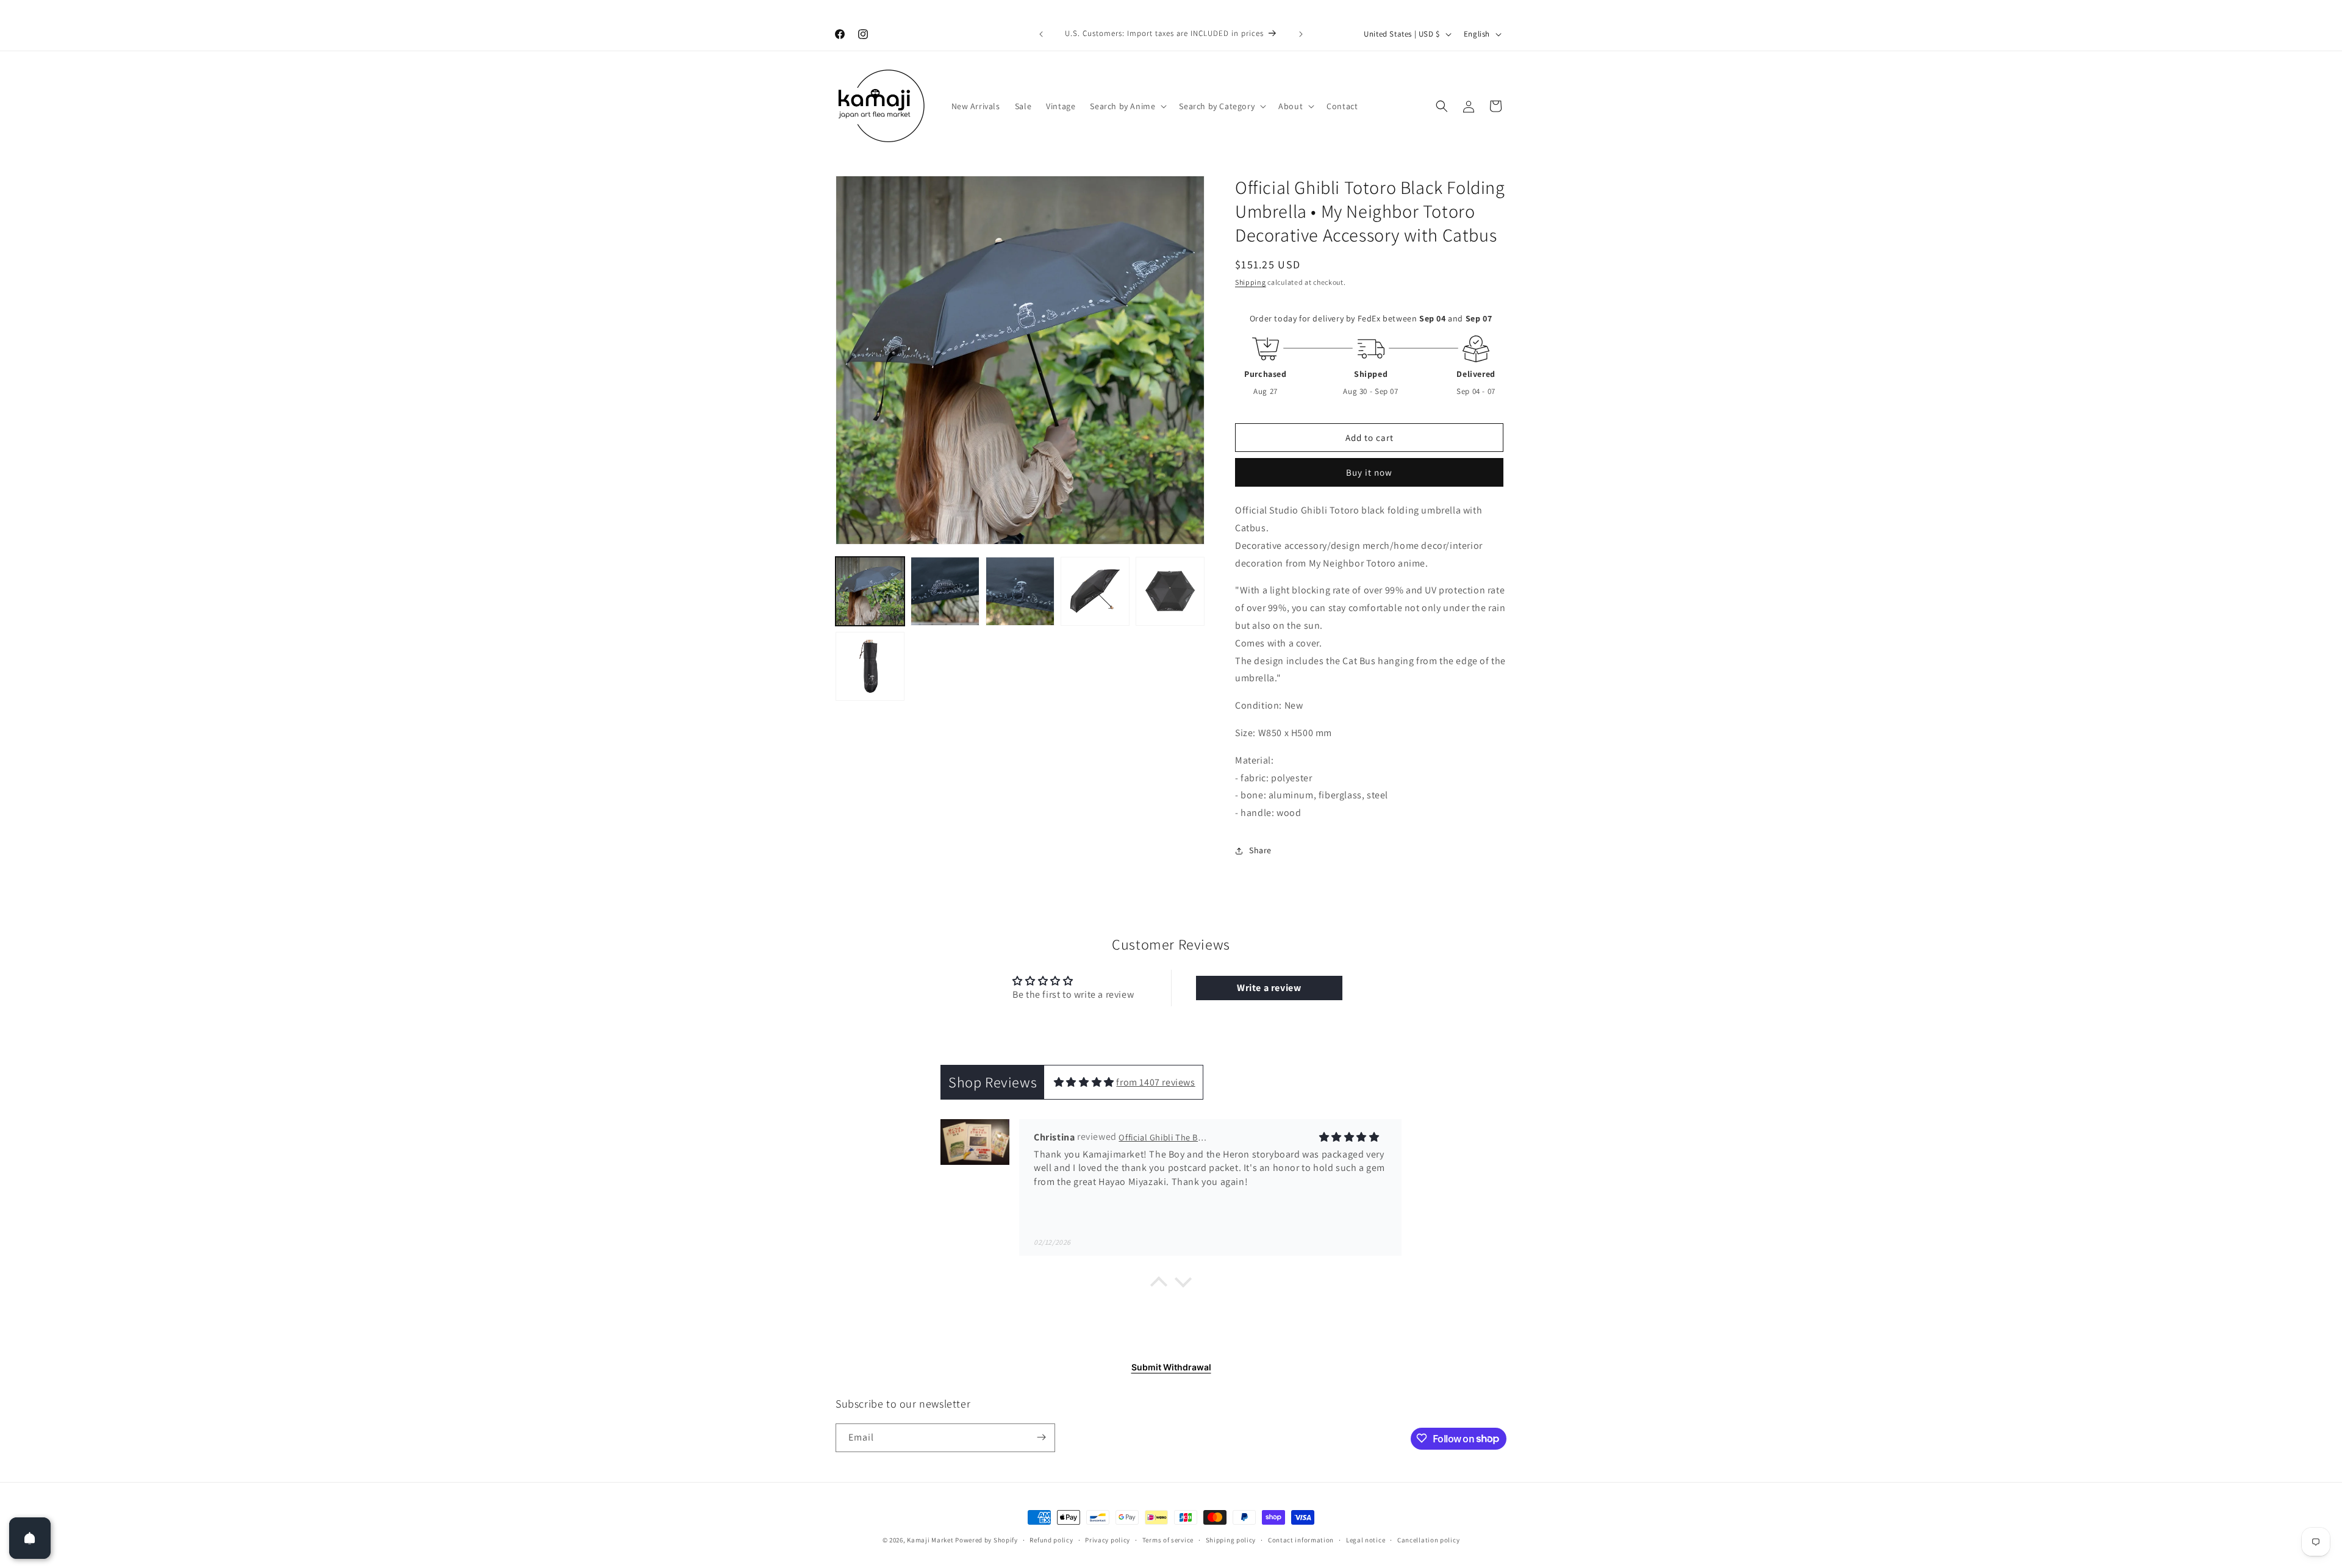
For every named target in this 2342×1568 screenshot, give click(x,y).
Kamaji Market (930, 1540)
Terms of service (1168, 1540)
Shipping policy (1231, 1540)
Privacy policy (1108, 1540)
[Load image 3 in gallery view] (1020, 591)
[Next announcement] (1301, 34)
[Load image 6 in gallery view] (870, 666)
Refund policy (1051, 1540)
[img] (1084, 1082)
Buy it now (1369, 472)
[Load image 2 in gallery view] (945, 591)
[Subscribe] (1041, 1437)
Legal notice (1366, 1540)
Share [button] (1260, 850)
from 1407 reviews (1155, 1082)
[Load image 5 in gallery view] (1170, 591)
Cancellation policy (1428, 1540)
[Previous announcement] (1041, 34)
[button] (1127, 106)
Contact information (1301, 1540)
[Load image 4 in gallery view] (1095, 591)
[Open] (30, 1538)
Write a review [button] (1269, 988)
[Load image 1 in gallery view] (870, 591)
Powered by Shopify (987, 1540)
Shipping (1251, 282)
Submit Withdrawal (1171, 1367)
